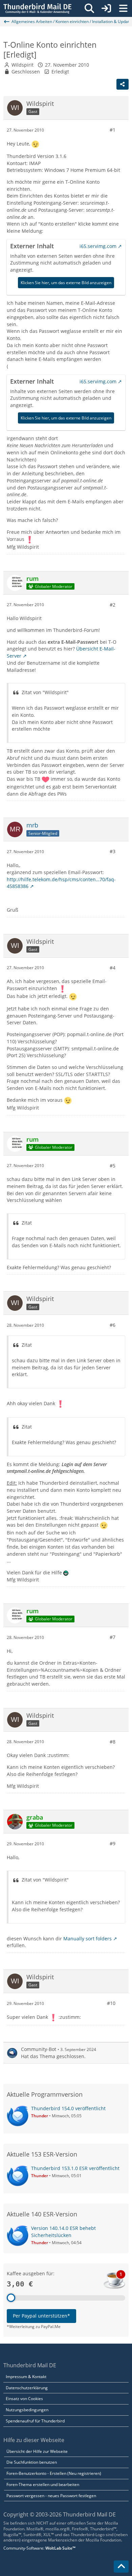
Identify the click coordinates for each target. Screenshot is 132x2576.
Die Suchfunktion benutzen (32, 2462)
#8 (113, 1742)
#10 (111, 2003)
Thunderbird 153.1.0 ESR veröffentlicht (75, 2168)
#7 (113, 1637)
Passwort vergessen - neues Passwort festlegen (51, 2496)
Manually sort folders (87, 1939)
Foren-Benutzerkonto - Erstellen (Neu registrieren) (54, 2473)
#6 (113, 1325)
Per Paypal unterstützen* (41, 2316)
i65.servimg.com (98, 246)
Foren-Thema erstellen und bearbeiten (43, 2484)
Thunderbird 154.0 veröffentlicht (68, 2108)
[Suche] (89, 8)
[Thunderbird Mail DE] (37, 8)
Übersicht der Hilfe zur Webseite (37, 2451)
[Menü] (123, 8)
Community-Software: (39, 2548)
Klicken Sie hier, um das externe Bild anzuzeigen (66, 283)
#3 (113, 851)
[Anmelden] (106, 8)
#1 (113, 130)
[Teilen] (123, 84)
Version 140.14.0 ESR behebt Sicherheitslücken (63, 2232)
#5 (113, 1166)
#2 (113, 605)
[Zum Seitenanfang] (121, 2567)
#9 (113, 1843)
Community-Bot (39, 2049)
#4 (113, 968)
